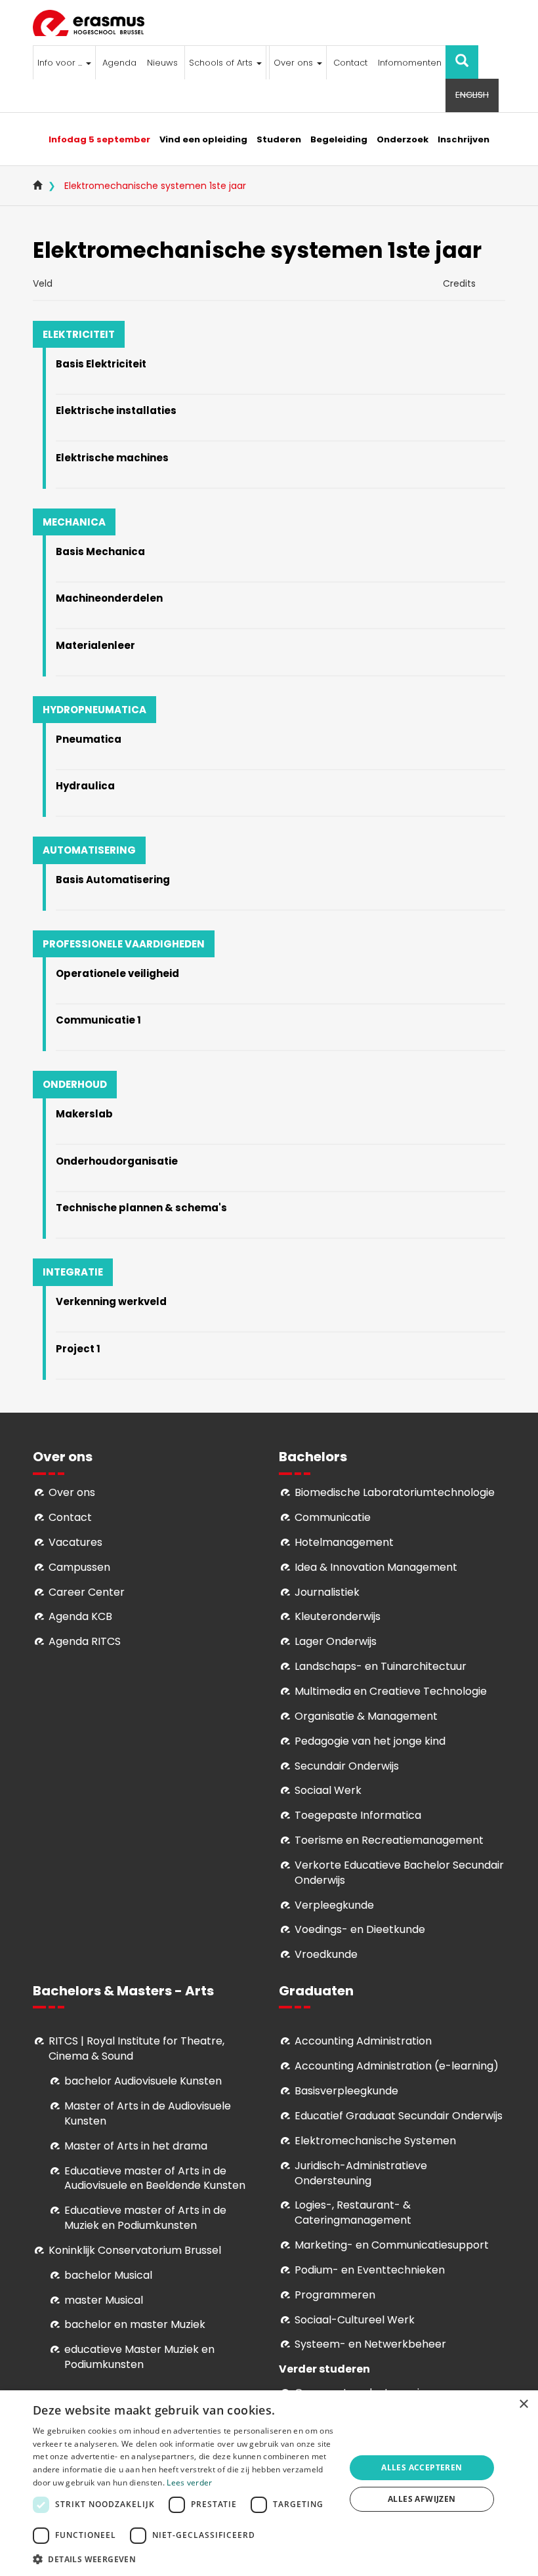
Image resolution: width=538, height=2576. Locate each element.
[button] (184, 2559)
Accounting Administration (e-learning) (397, 2066)
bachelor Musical (108, 2275)
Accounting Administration (363, 2041)
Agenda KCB (80, 1616)
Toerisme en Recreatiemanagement (389, 1840)
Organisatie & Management (366, 1716)
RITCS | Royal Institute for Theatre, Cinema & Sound (136, 2048)
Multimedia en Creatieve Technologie (391, 1691)
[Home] (93, 23)
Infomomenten (410, 63)
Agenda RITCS (85, 1641)
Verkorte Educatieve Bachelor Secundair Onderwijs (399, 1873)
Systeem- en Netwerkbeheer (370, 2344)
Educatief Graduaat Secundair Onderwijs (399, 2116)
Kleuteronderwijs (338, 1616)
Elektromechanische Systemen (375, 2141)
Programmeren (335, 2295)
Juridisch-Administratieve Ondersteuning (361, 2173)
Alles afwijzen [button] (422, 2499)
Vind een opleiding (203, 139)
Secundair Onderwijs (347, 1766)
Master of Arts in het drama (136, 2146)
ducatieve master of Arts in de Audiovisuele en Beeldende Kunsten (155, 2178)
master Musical (104, 2300)
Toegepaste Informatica (358, 1815)
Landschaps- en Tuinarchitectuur (381, 1666)
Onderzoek (403, 139)
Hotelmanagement (344, 1542)
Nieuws (162, 63)
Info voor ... (61, 63)
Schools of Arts (222, 63)
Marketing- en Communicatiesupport (392, 2245)
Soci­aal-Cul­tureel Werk (355, 2320)
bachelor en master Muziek (135, 2324)
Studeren (279, 139)
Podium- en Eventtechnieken (370, 2270)
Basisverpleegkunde (346, 2091)
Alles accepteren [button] (422, 2467)
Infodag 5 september (99, 139)
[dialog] (269, 2483)
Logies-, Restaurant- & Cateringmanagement (353, 2212)
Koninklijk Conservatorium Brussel (135, 2250)
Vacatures (75, 1542)
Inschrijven (464, 139)
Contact (350, 63)
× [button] (523, 2404)
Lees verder (189, 2483)
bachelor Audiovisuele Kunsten (143, 2081)
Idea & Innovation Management (376, 1567)
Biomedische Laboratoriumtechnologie (395, 1492)
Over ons (295, 63)
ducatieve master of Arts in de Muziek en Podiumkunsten (145, 2218)
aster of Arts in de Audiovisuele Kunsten (148, 2113)
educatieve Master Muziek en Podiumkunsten (139, 2357)
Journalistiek (327, 1592)
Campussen (79, 1567)
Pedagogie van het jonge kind (370, 1741)
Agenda (119, 63)
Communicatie (333, 1517)
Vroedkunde (326, 1954)
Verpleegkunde (334, 1905)
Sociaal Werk (328, 1790)
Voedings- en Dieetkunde (360, 1929)
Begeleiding (339, 139)
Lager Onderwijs (336, 1641)
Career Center (87, 1592)
